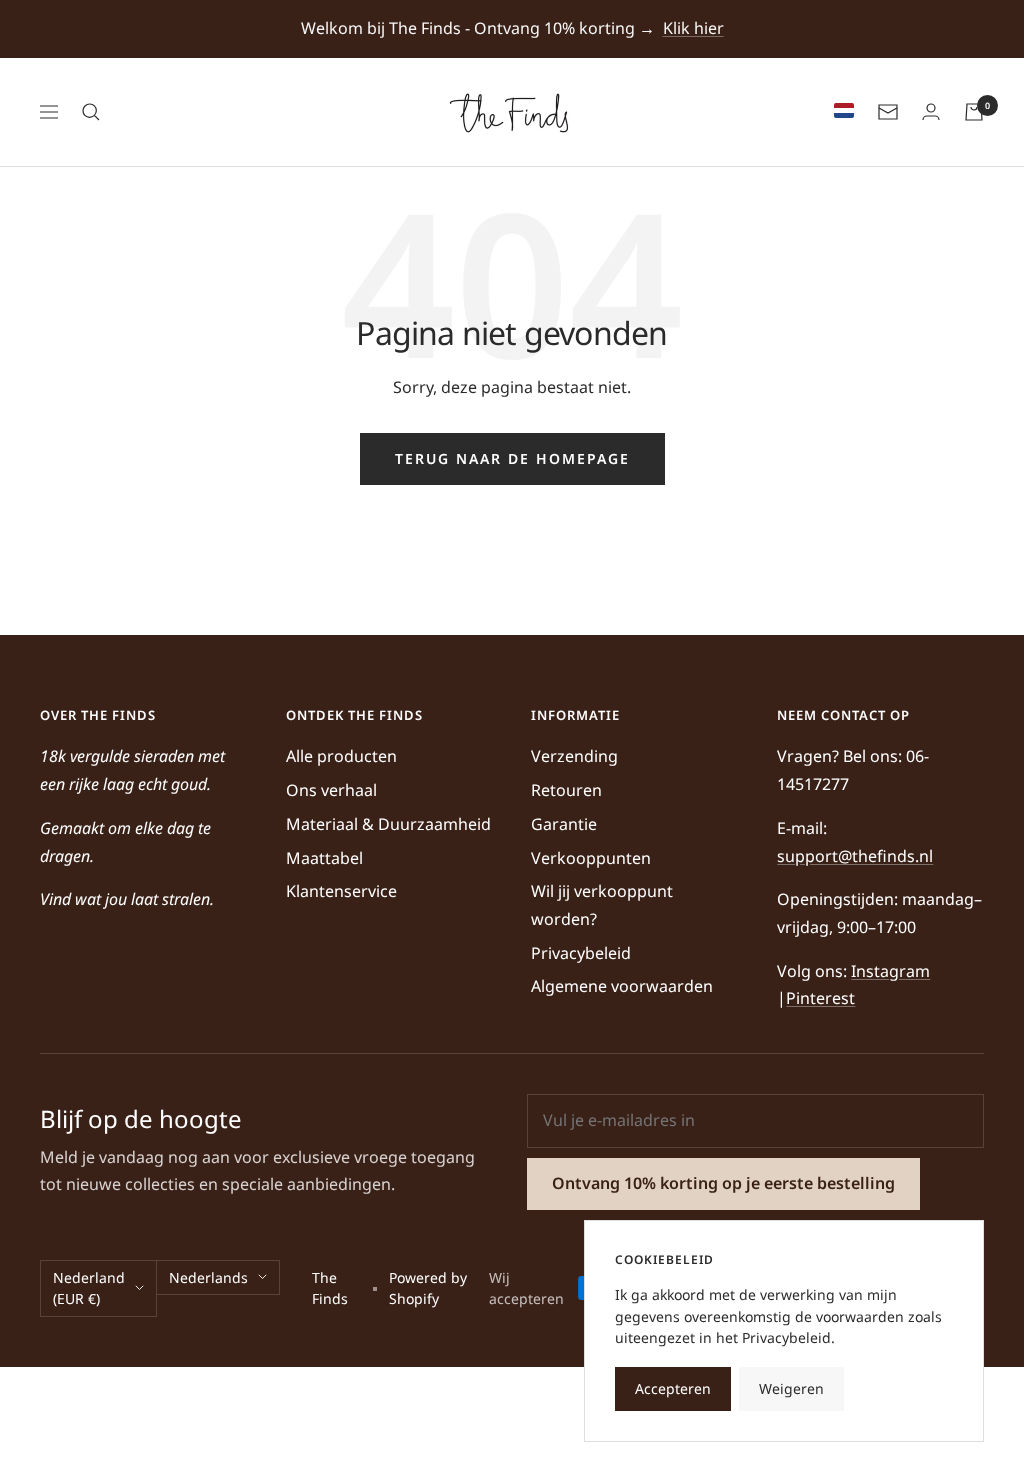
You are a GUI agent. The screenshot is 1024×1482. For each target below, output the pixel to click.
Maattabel (324, 858)
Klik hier (693, 28)
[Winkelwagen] (974, 112)
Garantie (564, 824)
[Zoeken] (91, 112)
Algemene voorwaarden (622, 986)
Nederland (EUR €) (89, 1288)
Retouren (566, 790)
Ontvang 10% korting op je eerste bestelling (723, 1183)
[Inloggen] (931, 112)
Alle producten (341, 756)
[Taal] (839, 112)
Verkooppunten (591, 858)
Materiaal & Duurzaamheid (388, 824)
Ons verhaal (331, 790)
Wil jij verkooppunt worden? (602, 905)
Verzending (574, 756)
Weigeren (791, 1388)
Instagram (890, 971)
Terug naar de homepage (512, 458)
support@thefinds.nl (855, 856)
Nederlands (208, 1277)
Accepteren (673, 1388)
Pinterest (820, 998)
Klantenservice (341, 891)
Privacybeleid (581, 953)
